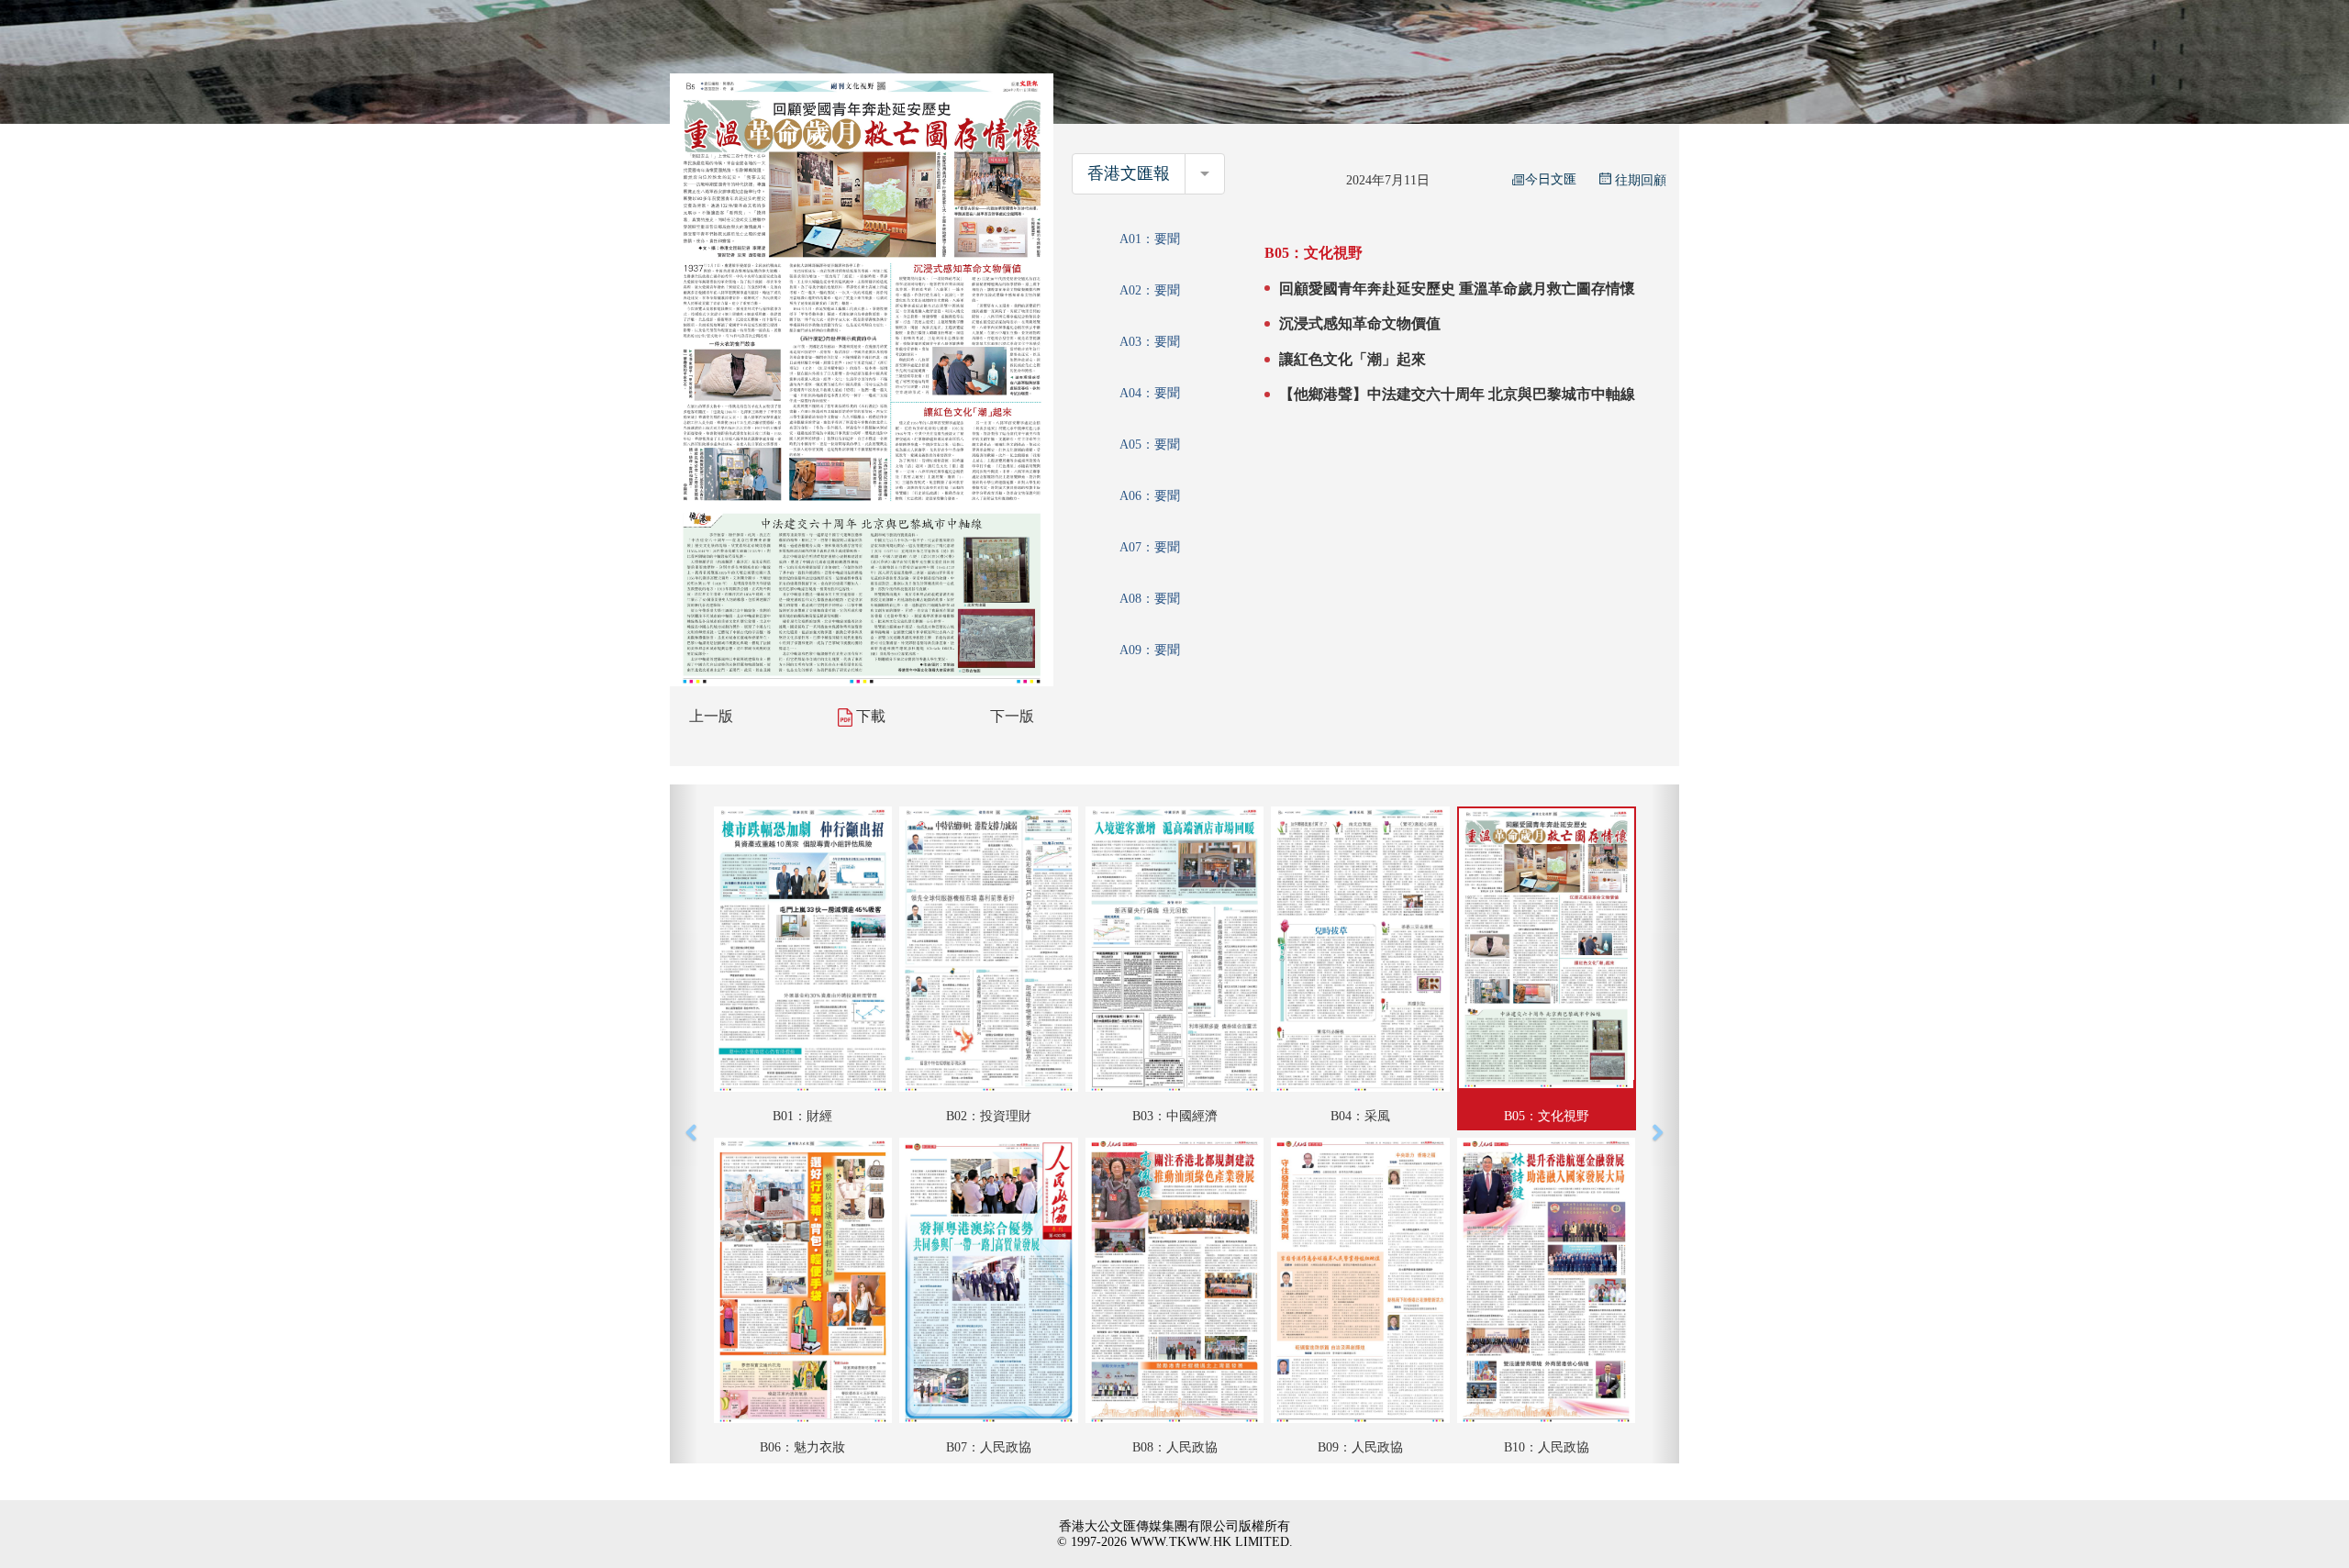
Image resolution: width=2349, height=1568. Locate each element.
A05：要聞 (1150, 445)
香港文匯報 (1129, 173)
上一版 (711, 716)
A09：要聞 (1150, 650)
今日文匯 (1551, 179)
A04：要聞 (1150, 393)
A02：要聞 (1150, 290)
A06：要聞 (1150, 496)
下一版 (1012, 716)
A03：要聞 (1150, 342)
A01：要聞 (1150, 239)
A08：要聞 (1150, 599)
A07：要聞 (1150, 547)
